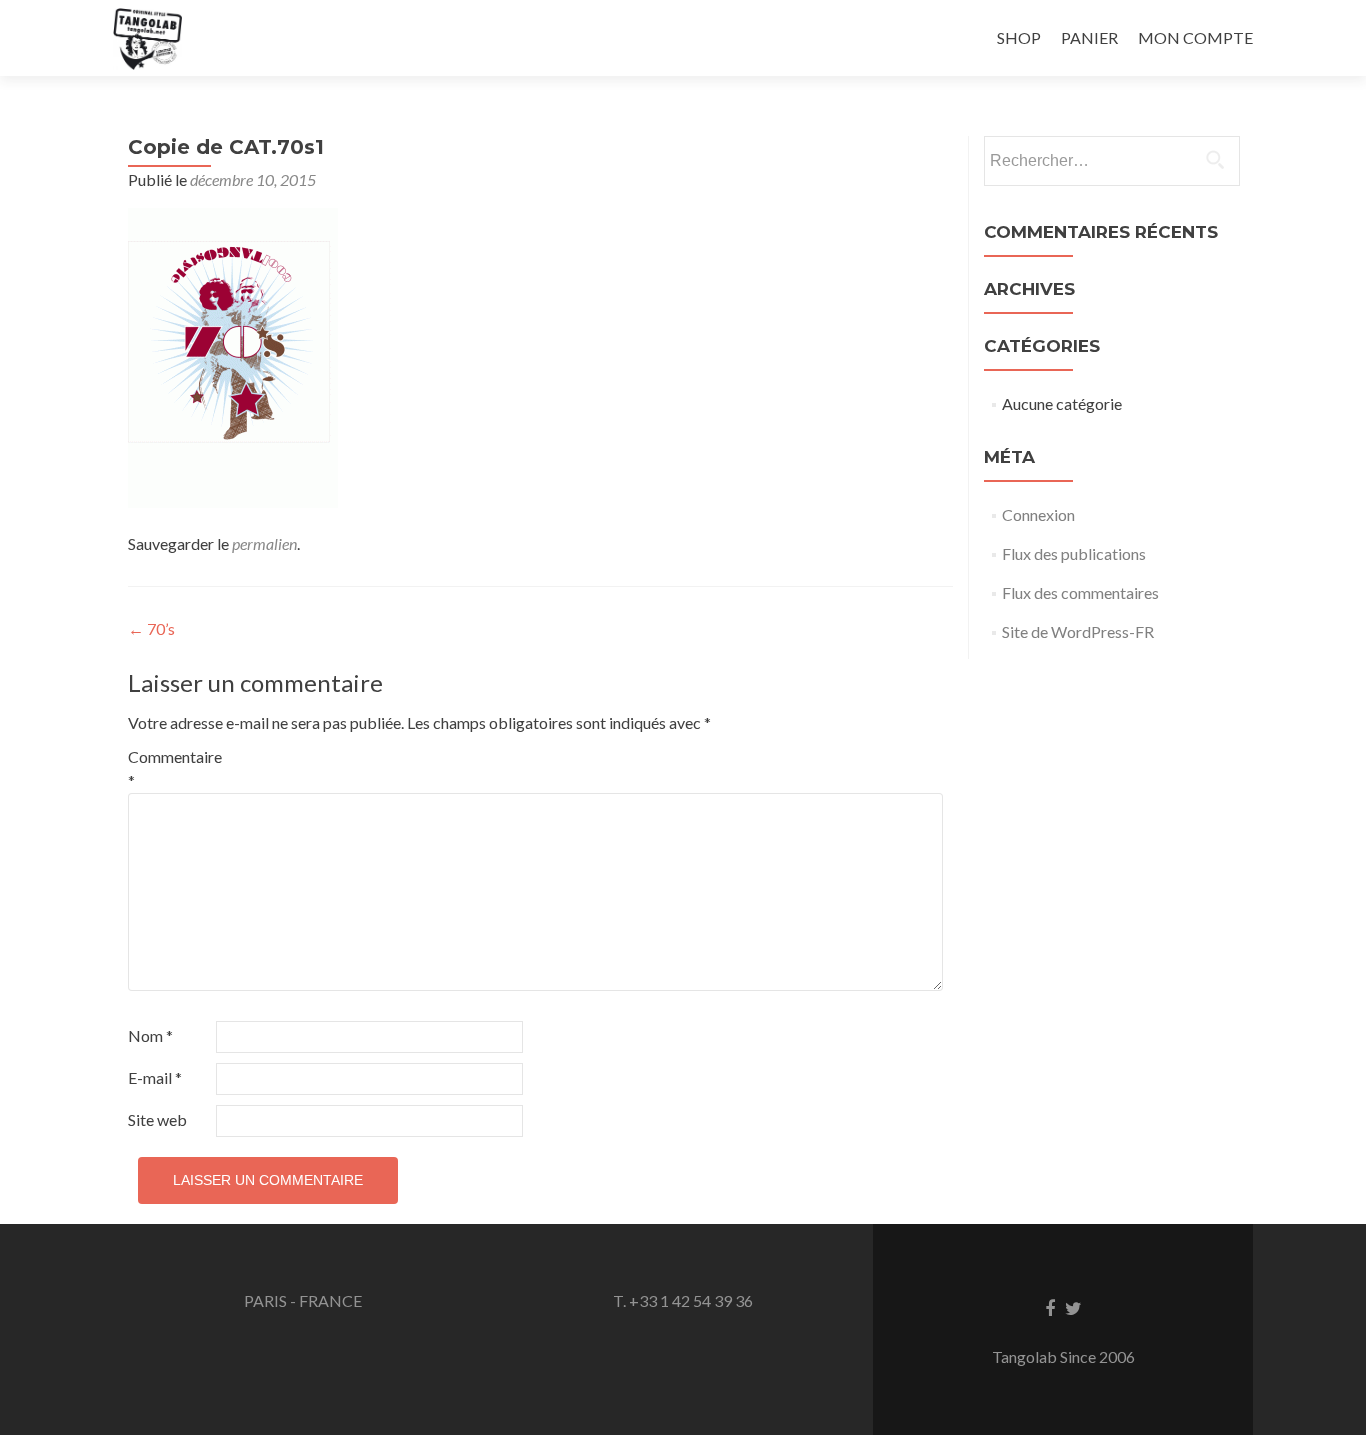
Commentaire (170, 768)
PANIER (1089, 37)
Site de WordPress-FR (1078, 631)
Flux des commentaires (1080, 592)
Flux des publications (1074, 553)
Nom (150, 1035)
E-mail (155, 1077)
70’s (151, 628)
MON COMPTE (1195, 37)
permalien (264, 543)
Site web (157, 1119)
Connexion (1038, 514)
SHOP (1019, 37)
